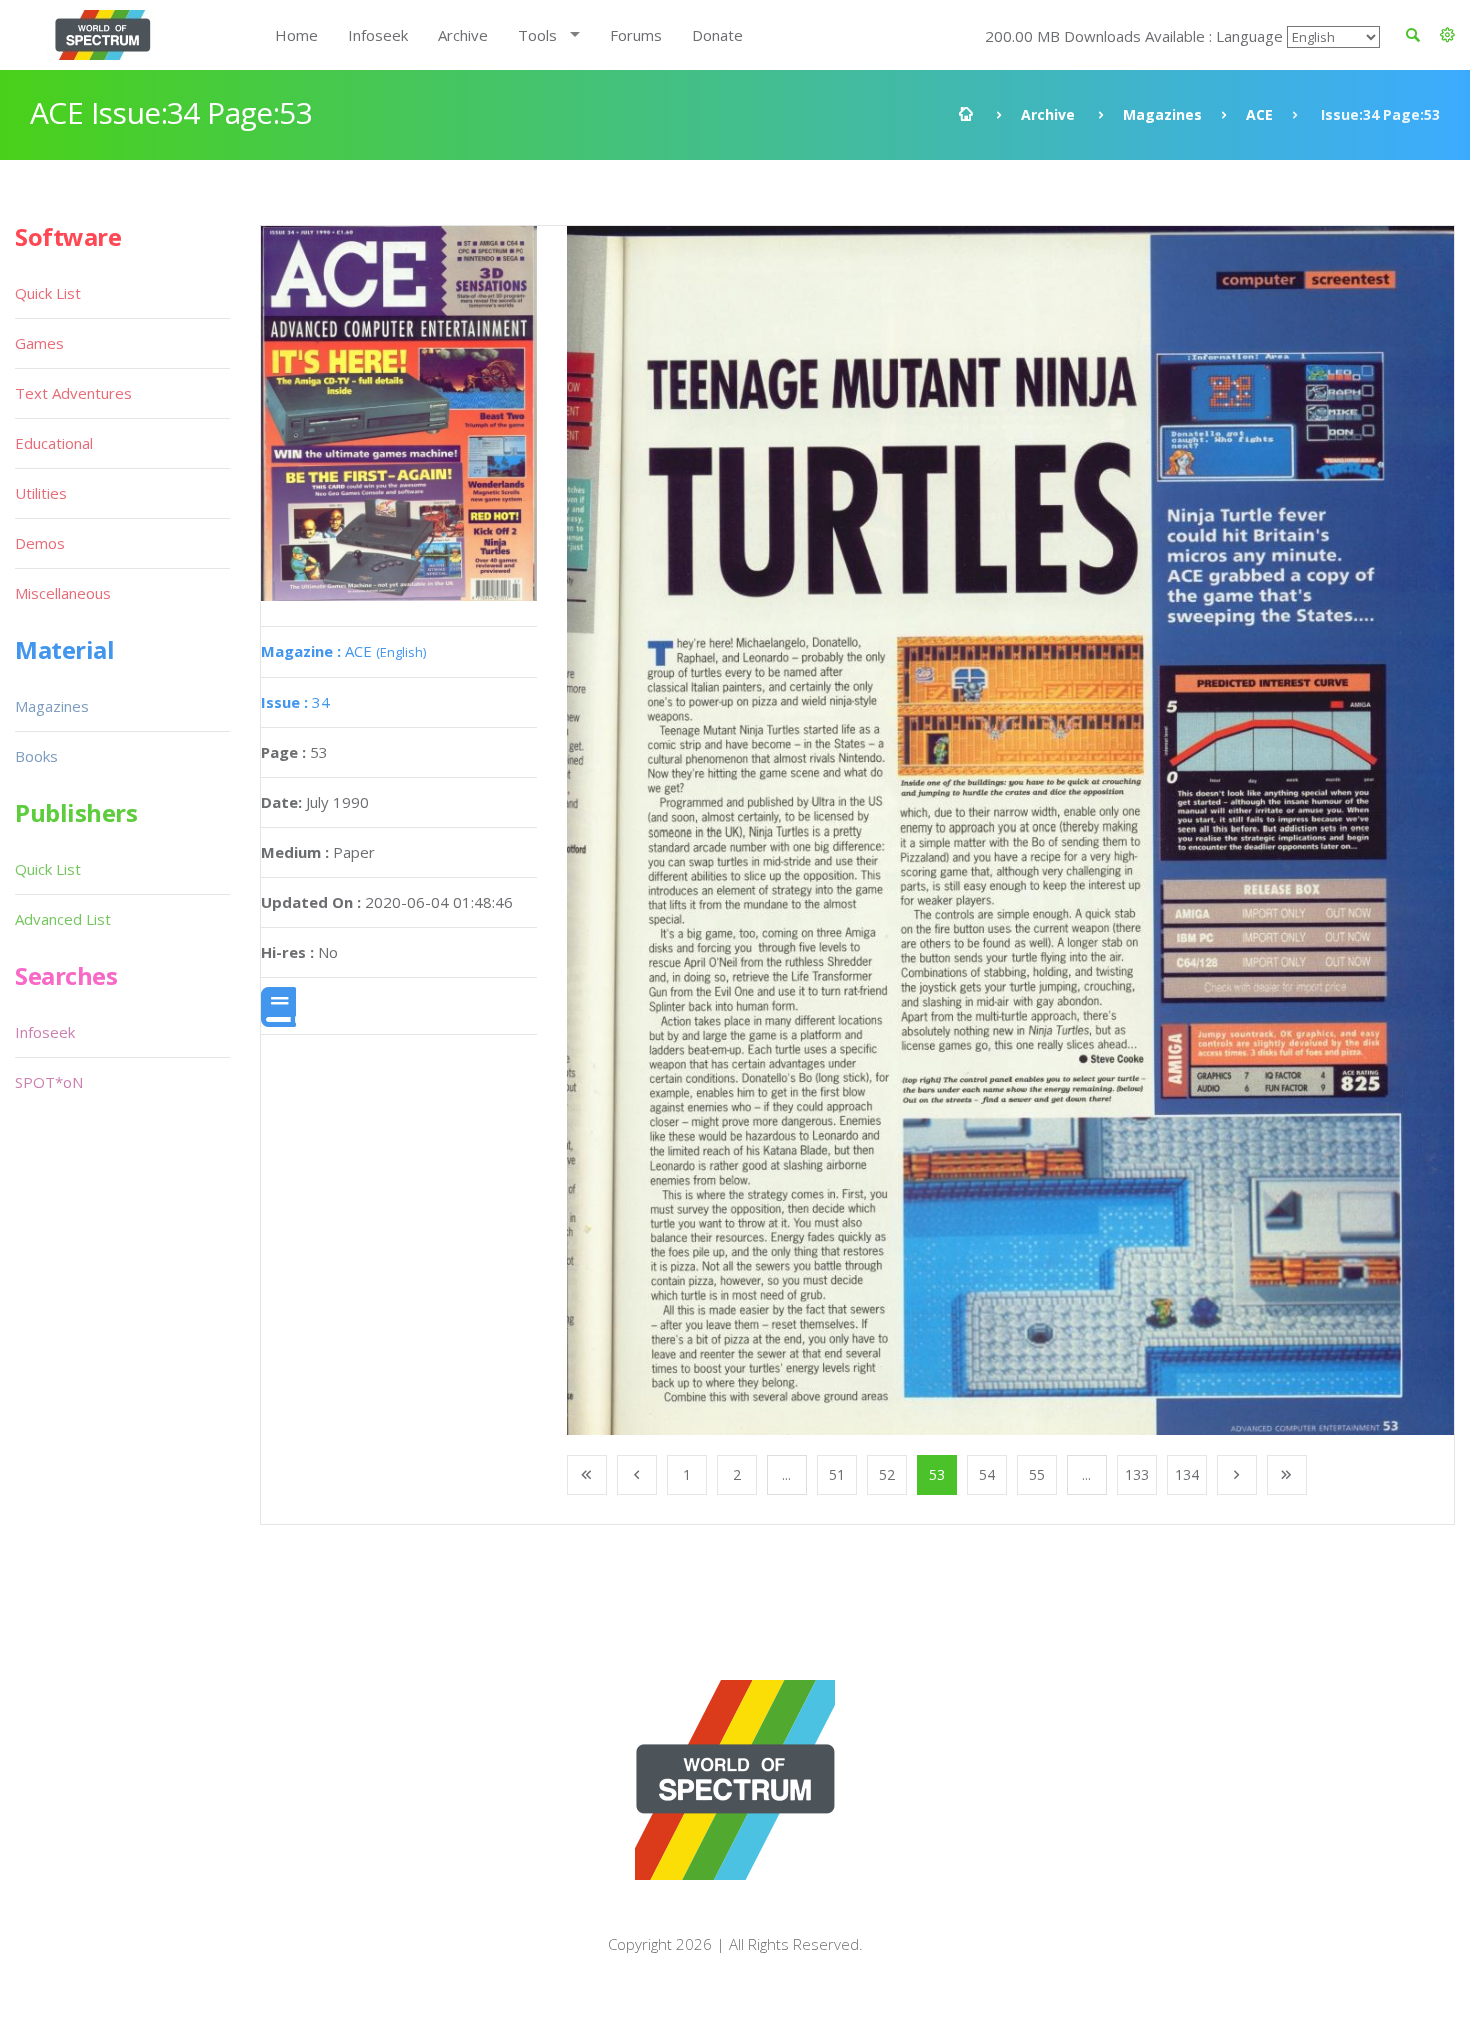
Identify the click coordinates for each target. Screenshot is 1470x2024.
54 (987, 1474)
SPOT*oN (49, 1082)
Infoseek (378, 35)
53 (937, 1474)
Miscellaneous (63, 593)
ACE (1259, 114)
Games (39, 343)
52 (887, 1474)
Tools (537, 35)
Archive (463, 35)
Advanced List (63, 919)
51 (837, 1474)
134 (1187, 1474)
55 (1037, 1474)
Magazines (1162, 114)
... (786, 1474)
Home (296, 35)
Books (36, 756)
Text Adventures (73, 393)
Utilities (41, 493)
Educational (54, 443)
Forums (636, 35)
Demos (40, 543)
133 (1137, 1474)
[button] (1447, 35)
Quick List (48, 293)
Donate (717, 35)
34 (295, 702)
